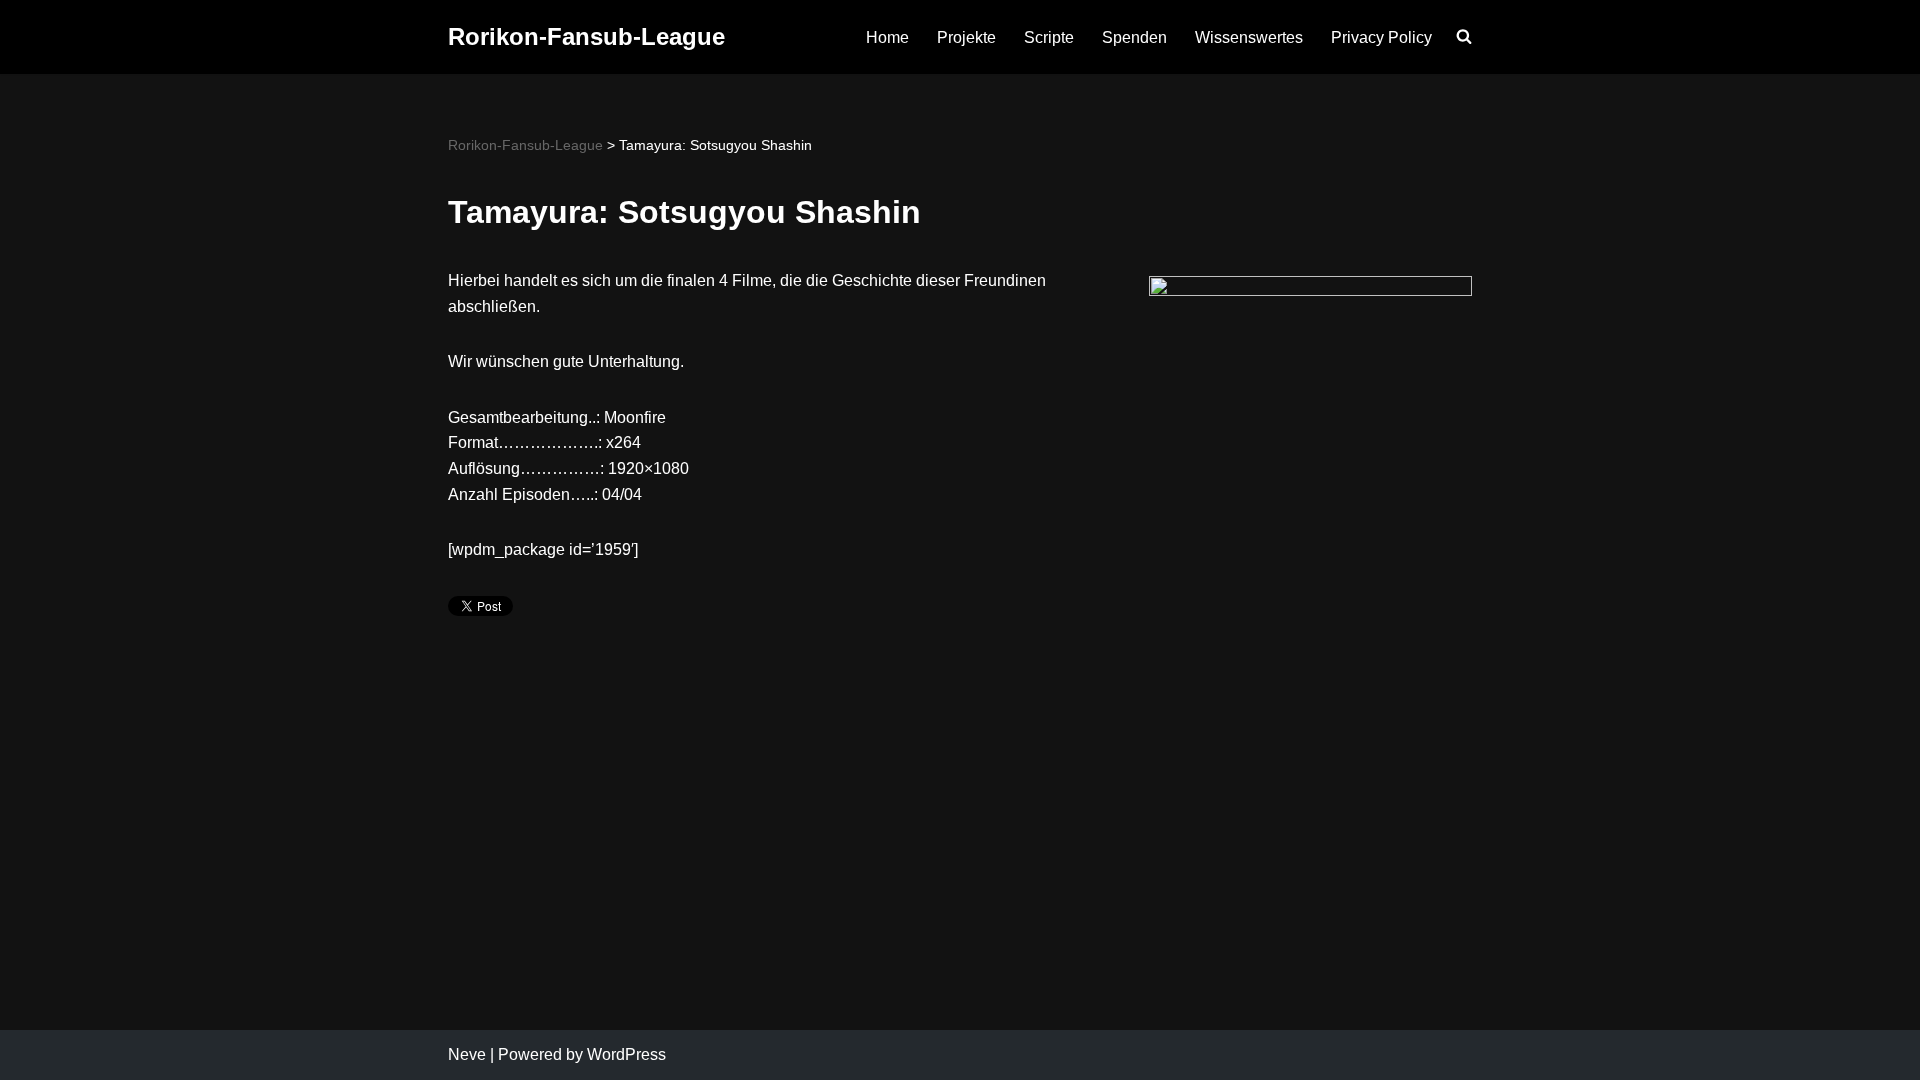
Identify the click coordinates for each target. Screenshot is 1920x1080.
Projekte (966, 37)
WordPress (626, 1054)
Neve (467, 1054)
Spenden (1134, 37)
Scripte (1049, 37)
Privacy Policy (1381, 37)
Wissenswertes (1249, 37)
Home (887, 37)
